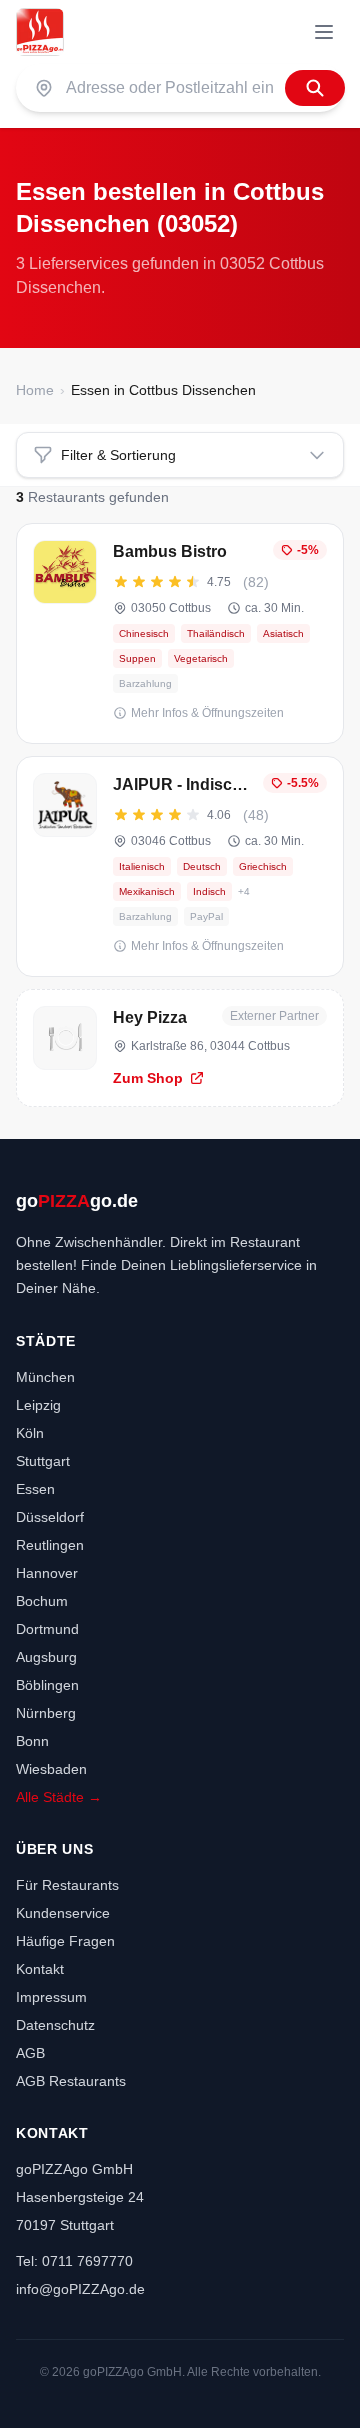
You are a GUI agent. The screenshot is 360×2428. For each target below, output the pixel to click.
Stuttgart (43, 1461)
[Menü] (324, 32)
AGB (30, 2053)
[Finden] (315, 88)
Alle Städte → (59, 1797)
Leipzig (38, 1405)
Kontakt (40, 1969)
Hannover (47, 1573)
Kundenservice (63, 1913)
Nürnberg (46, 1713)
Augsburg (46, 1657)
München (45, 1377)
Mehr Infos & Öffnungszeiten (207, 713)
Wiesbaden (51, 1769)
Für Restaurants (67, 1885)
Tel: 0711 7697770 (74, 2261)
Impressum (51, 1997)
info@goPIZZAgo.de (80, 2289)
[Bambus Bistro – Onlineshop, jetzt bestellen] (180, 633)
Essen (35, 1489)
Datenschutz (55, 2025)
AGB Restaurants (71, 2081)
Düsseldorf (50, 1517)
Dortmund (47, 1629)
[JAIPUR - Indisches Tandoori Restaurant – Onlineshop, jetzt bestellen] (180, 866)
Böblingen (47, 1685)
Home (35, 390)
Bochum (42, 1601)
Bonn (32, 1741)
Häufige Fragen (65, 1941)
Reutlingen (50, 1545)
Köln (30, 1433)
